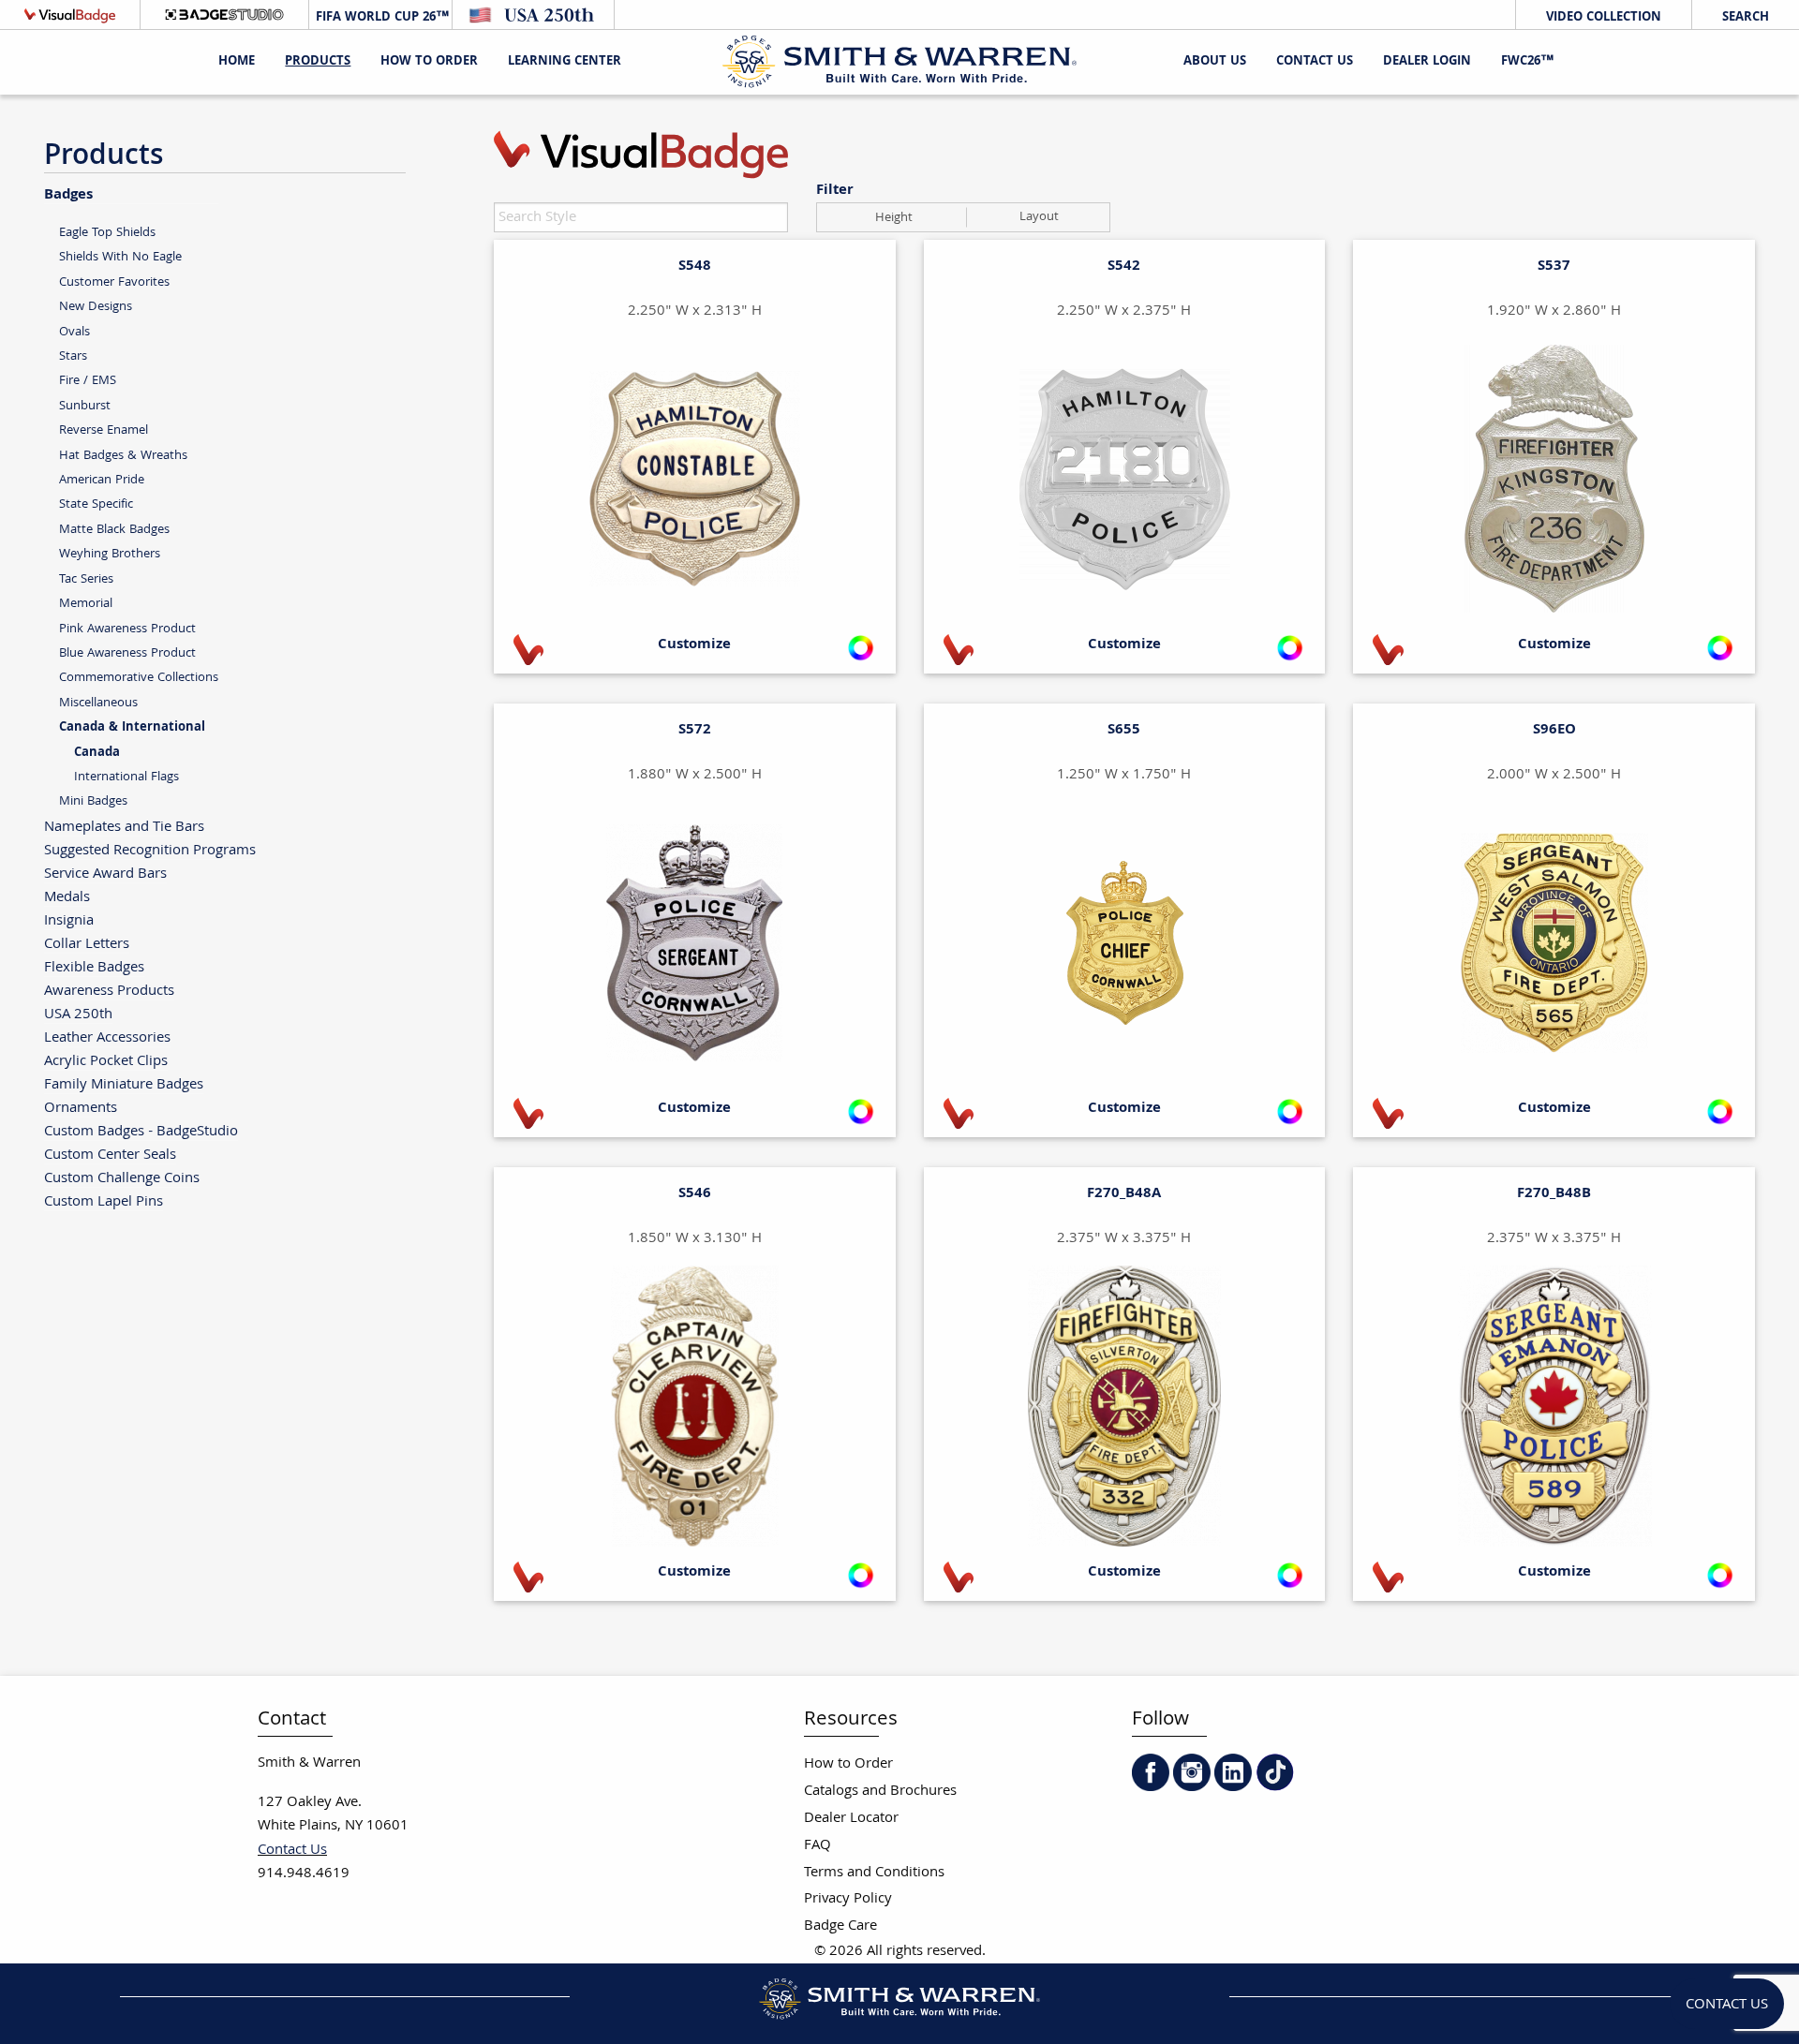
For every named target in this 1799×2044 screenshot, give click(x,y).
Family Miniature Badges (124, 1084)
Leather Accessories (107, 1037)
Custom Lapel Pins (104, 1201)
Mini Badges (93, 801)
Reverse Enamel (104, 430)
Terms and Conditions (874, 1873)
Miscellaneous (98, 703)
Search (1746, 18)
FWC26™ (1527, 62)
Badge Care (840, 1926)
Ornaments (81, 1108)
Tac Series (86, 579)
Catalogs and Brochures (880, 1792)
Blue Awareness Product (127, 653)
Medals (67, 897)
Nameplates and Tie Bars (124, 827)
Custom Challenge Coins (122, 1178)
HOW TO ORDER (429, 62)
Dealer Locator (851, 1819)
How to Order (848, 1764)
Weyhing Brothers (110, 554)
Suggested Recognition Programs (150, 850)
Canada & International (132, 728)
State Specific (96, 504)
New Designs (96, 307)
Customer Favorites (114, 282)
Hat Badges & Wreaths (123, 456)
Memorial (86, 604)
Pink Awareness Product (127, 629)
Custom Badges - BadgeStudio (141, 1131)
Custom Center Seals (110, 1155)
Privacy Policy (848, 1899)
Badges (68, 194)
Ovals (74, 332)
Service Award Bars (105, 874)
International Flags (126, 777)
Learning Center (565, 62)
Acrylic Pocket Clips (106, 1061)
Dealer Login (1427, 62)
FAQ (818, 1846)
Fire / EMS (88, 381)
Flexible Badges (94, 967)
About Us (1215, 62)
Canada (97, 753)
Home (237, 62)
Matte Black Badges (114, 530)
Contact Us (1315, 62)
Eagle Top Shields (107, 233)
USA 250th (78, 1014)
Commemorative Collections (139, 678)
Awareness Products (109, 991)
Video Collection (1604, 18)
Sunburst (85, 406)
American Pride (102, 480)
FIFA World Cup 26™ (380, 18)
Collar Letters (87, 944)
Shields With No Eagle (120, 257)
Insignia (69, 920)
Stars (73, 356)
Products (318, 62)
